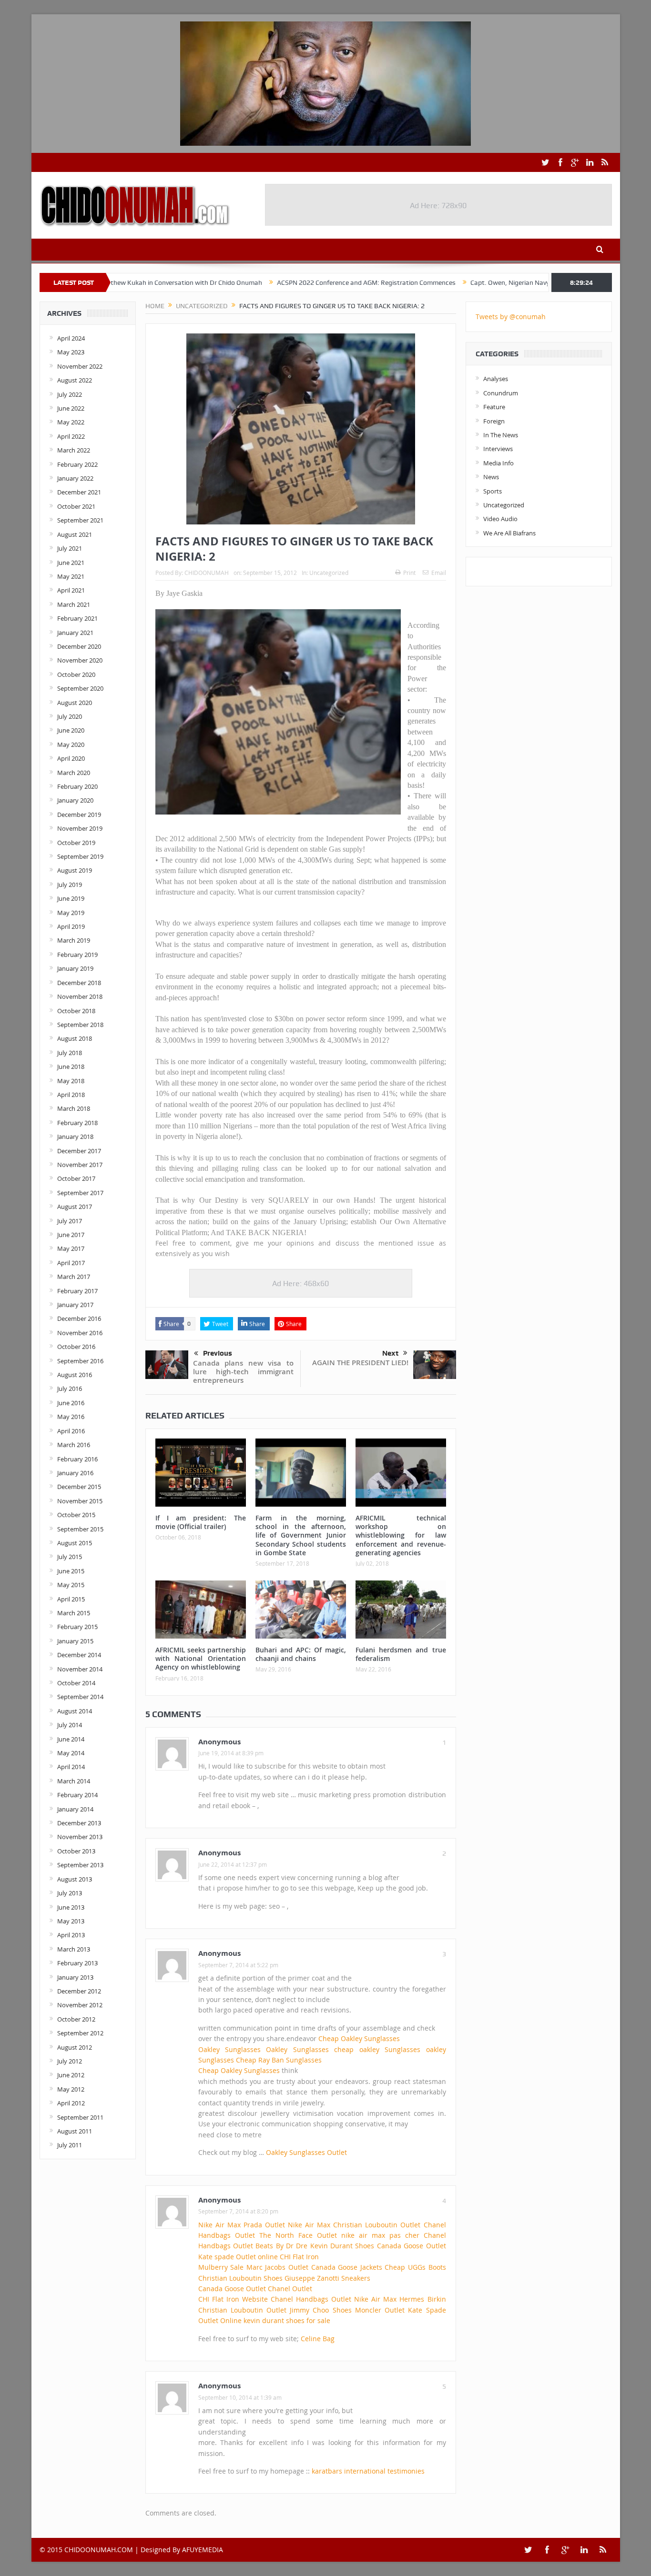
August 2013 (75, 1879)
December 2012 (79, 1991)
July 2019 (70, 885)
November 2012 (80, 2005)
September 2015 (80, 1529)
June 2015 (71, 1571)
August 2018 (75, 1038)
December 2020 (79, 646)
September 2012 (80, 2033)
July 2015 (70, 1557)
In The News (501, 435)
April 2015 (71, 1599)
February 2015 (77, 1627)
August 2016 (75, 1375)
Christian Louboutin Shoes (240, 2278)
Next (390, 1353)
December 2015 (79, 1487)
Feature (494, 407)
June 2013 (71, 1907)
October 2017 (76, 1178)
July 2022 (70, 394)
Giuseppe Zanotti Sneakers (327, 2278)
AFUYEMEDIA (203, 2550)
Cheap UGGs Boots (415, 2267)
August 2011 (75, 2131)
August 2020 (75, 703)
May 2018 (71, 1081)
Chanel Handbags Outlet (311, 2299)
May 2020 (71, 745)
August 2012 (75, 2047)
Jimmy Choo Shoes (320, 2310)
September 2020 (80, 688)
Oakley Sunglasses (229, 2049)
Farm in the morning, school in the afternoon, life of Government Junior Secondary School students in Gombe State (301, 1535)
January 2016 (75, 1473)
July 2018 (70, 1053)
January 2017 (75, 1305)
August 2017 (75, 1207)
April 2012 (71, 2103)
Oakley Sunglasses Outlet (306, 2152)
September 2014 (80, 1697)
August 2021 (75, 534)
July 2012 (70, 2061)
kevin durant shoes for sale (287, 2320)
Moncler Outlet (380, 2310)
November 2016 (80, 1333)
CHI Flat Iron (299, 2257)
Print (409, 573)
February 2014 (77, 1795)
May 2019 (71, 913)
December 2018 (79, 983)
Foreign (494, 421)
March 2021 (74, 604)
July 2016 (70, 1389)
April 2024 (71, 338)
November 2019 (80, 828)
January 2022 (75, 478)
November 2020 (80, 660)
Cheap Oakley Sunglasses (359, 2038)
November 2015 (80, 1501)
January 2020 (75, 800)
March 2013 (74, 1949)
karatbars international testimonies (368, 2471)
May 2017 (71, 1248)
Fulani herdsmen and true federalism (401, 1654)
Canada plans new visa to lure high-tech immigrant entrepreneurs (243, 1372)
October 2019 (76, 843)
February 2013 (77, 1963)
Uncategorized (329, 573)
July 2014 (70, 1725)
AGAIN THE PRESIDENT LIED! (360, 1363)
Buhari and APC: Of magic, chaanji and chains (301, 1654)
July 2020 (70, 716)
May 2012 (71, 2089)
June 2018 (71, 1067)
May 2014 (71, 1753)
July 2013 (70, 1893)
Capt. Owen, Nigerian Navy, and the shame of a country (480, 282)
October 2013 (76, 1851)
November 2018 (80, 996)
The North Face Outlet (298, 2235)
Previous (218, 1353)
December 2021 (79, 492)
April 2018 (71, 1095)
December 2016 (79, 1318)
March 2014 (74, 1781)
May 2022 (71, 422)
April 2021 (71, 590)
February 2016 (77, 1459)
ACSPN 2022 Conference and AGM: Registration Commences (294, 282)
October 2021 (76, 506)
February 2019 (77, 955)
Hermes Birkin (422, 2299)
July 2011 (70, 2145)
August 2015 (75, 1543)
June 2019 (71, 898)
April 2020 (71, 758)
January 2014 (75, 1809)
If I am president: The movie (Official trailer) (201, 1522)
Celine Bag (318, 2339)
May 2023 (71, 352)
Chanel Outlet (290, 2289)
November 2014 (80, 1669)
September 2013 (80, 1865)
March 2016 (74, 1445)
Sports (493, 491)
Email (439, 573)
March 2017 (74, 1277)
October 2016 (76, 1347)
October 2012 (76, 2019)
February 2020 (77, 786)
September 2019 (80, 856)
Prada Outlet (264, 2225)
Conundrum (501, 393)
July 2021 (70, 548)
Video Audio (500, 519)
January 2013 (75, 1977)
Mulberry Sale (221, 2267)
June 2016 (71, 1403)
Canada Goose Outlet (412, 2246)
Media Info (498, 463)
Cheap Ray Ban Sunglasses (279, 2060)
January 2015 (75, 1641)
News (491, 477)
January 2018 (75, 1137)
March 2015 (74, 1613)
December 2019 (79, 815)
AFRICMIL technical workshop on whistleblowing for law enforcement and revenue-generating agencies (401, 1535)
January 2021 (75, 633)
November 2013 (80, 1837)
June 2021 (71, 563)
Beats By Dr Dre (281, 2246)
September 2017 (80, 1193)
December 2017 (79, 1151)
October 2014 (76, 1683)
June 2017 (71, 1235)
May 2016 (71, 1417)
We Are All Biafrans (509, 533)
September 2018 (80, 1025)
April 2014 (71, 1767)
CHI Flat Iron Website (233, 2299)
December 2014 (79, 1655)
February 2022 (77, 464)
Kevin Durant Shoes (342, 2246)
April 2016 (71, 1431)
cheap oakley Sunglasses (377, 2049)
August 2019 (75, 870)
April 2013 (71, 1935)
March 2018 (74, 1108)
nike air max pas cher (380, 2235)
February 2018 (77, 1123)
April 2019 (71, 926)
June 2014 (71, 1739)
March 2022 (74, 450)
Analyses (496, 379)
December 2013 (79, 1823)
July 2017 (70, 1221)
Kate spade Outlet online (238, 2257)
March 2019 (74, 940)
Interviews (498, 449)
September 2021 (80, 520)
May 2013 (71, 1921)
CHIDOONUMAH (207, 573)
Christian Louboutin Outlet (377, 2225)
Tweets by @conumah (511, 317)
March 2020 (74, 773)
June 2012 (71, 2075)
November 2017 (80, 1165)
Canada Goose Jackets (347, 2267)
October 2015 (76, 1515)
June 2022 (71, 408)
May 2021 (71, 576)
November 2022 (80, 366)
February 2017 (77, 1291)
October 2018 (76, 1011)
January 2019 (75, 968)
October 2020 (76, 674)
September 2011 (80, 2117)
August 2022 (75, 380)
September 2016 (80, 1361)
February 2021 (77, 618)
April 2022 (71, 436)
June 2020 (71, 730)
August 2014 (75, 1711)
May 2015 (71, 1585)
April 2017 (71, 1263)
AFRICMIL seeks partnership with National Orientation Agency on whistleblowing (201, 1658)
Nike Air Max (219, 2225)
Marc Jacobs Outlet (277, 2267)
